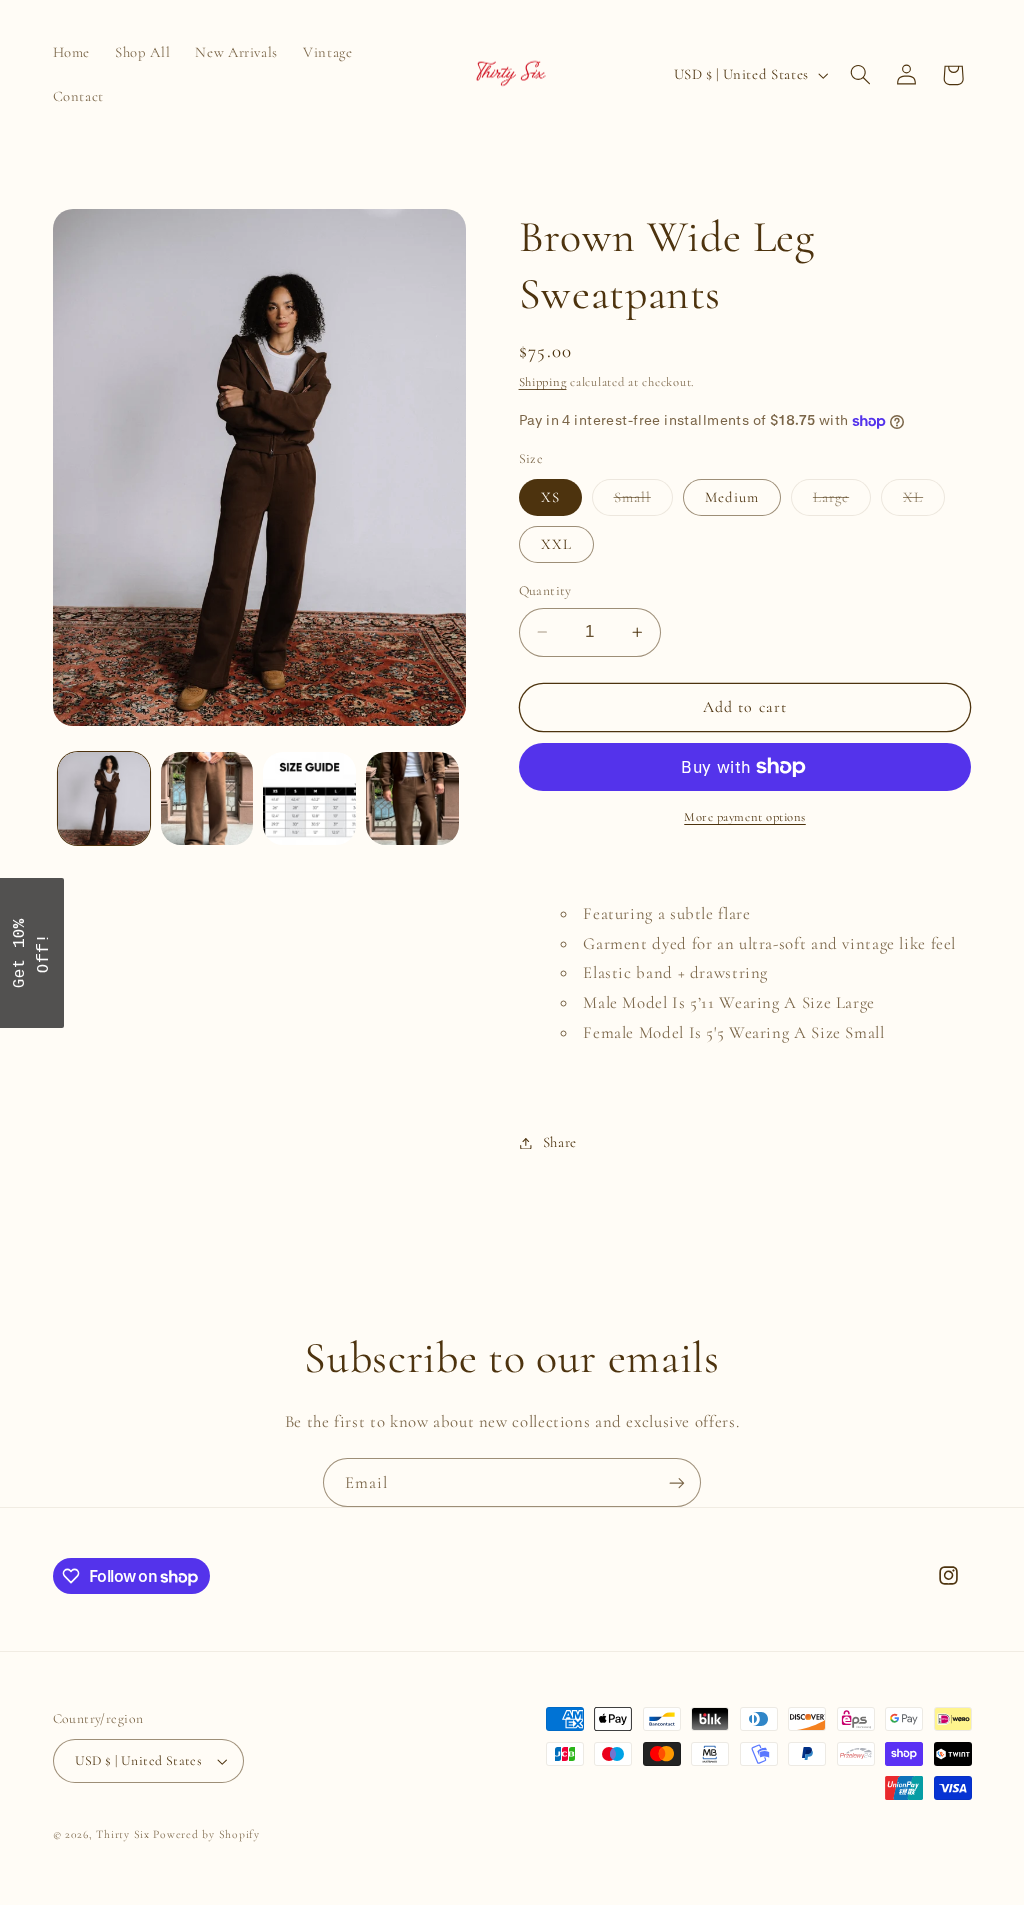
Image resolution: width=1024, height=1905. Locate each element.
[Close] (772, 819)
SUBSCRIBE (512, 998)
